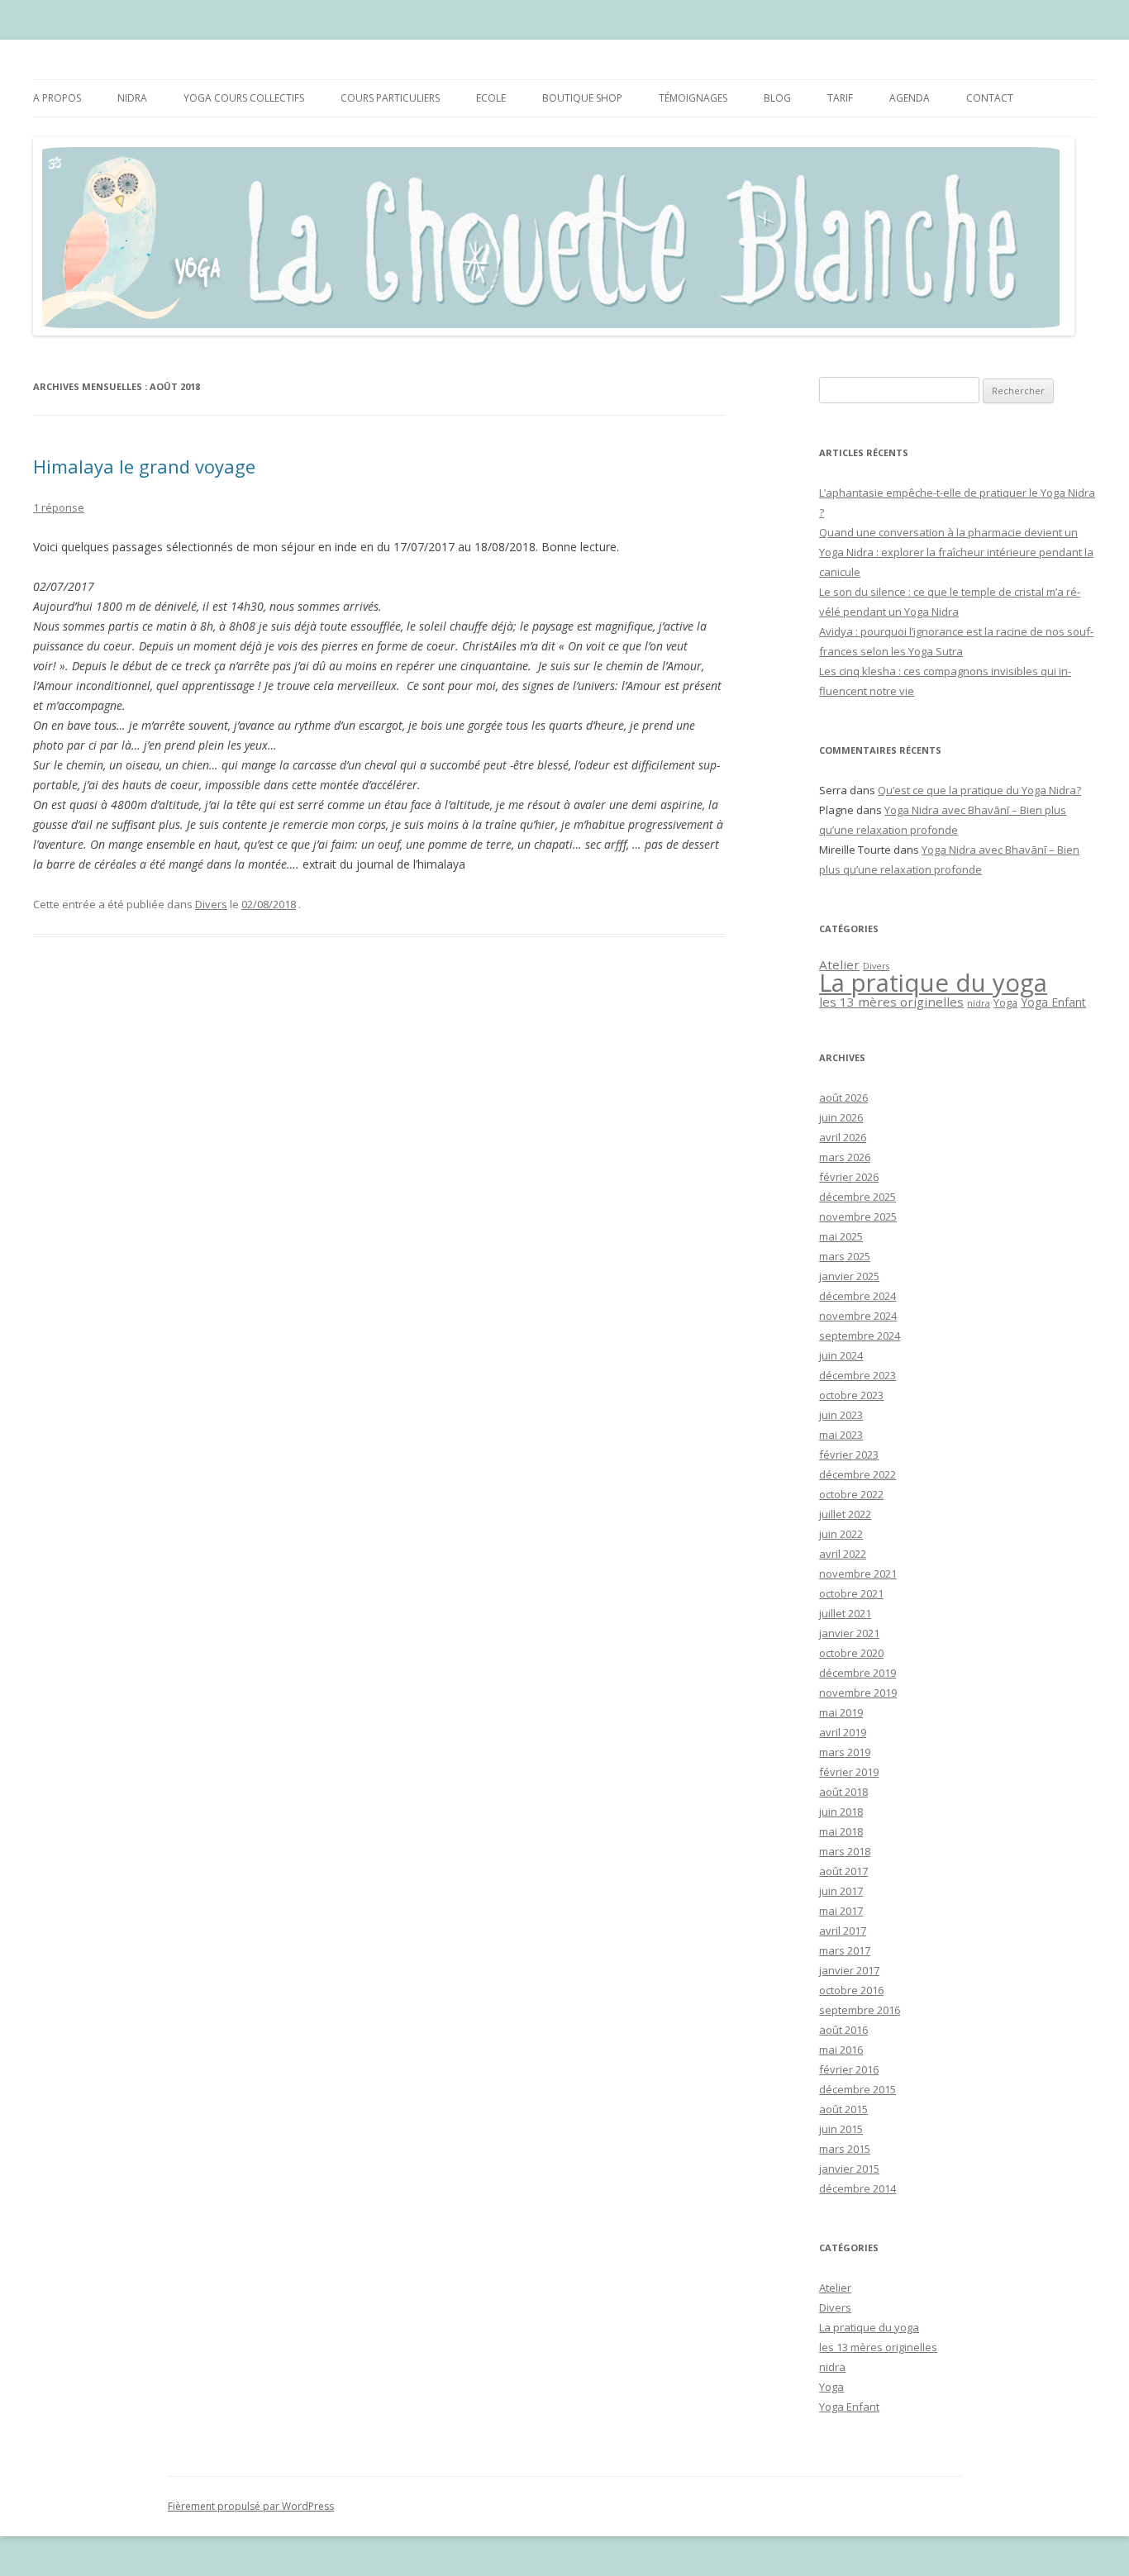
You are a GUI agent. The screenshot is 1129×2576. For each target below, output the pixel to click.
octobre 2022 (851, 1494)
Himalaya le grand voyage (144, 466)
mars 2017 (845, 1950)
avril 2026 (843, 1137)
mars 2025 (845, 1256)
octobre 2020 (851, 1653)
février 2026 (849, 1177)
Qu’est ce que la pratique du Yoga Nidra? (979, 790)
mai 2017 (841, 1911)
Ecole (491, 98)
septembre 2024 (860, 1336)
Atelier (839, 964)
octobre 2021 (851, 1593)
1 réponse (59, 507)
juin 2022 (841, 1534)
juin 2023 (841, 1415)
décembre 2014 (857, 2188)
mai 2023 (841, 1435)
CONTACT (990, 98)
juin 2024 (841, 1355)
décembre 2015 (857, 2089)
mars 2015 (845, 2149)
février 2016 (849, 2069)
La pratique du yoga (933, 983)
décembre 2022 (857, 1474)
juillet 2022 (845, 1514)
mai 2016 (841, 2050)
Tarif (840, 98)
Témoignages (693, 98)
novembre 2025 (858, 1217)
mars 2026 (845, 1157)
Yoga (1005, 1002)
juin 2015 (841, 2129)
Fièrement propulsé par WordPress (251, 2506)
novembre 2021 (858, 1574)
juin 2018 (841, 1812)
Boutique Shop (582, 98)
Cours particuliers (390, 98)
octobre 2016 (851, 1990)
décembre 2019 (857, 1673)
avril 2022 (843, 1554)
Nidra (132, 98)
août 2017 (843, 1871)
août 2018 (843, 1792)
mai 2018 (841, 1831)
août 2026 (843, 1098)
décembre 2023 (857, 1375)
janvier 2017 (849, 1970)
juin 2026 (841, 1117)
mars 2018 (845, 1851)
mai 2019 (841, 1712)
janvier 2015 (849, 2169)
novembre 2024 (858, 1316)
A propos (57, 98)
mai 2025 (841, 1236)
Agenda (910, 98)
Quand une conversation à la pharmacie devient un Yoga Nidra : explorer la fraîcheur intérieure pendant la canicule (956, 552)
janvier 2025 (849, 1276)
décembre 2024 (857, 1296)
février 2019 (849, 1772)
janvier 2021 (849, 1633)
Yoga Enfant (1053, 1002)
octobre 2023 (851, 1395)
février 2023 (849, 1455)
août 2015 (843, 2109)
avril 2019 (843, 1732)
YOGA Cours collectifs (244, 98)
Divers (211, 904)
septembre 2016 (860, 2010)
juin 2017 (841, 1891)
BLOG (777, 98)
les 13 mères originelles (891, 1002)
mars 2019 (845, 1752)
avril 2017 (843, 1931)
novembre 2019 (858, 1693)
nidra (979, 1003)
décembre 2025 (857, 1197)
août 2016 (843, 2030)
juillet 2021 (845, 1613)
